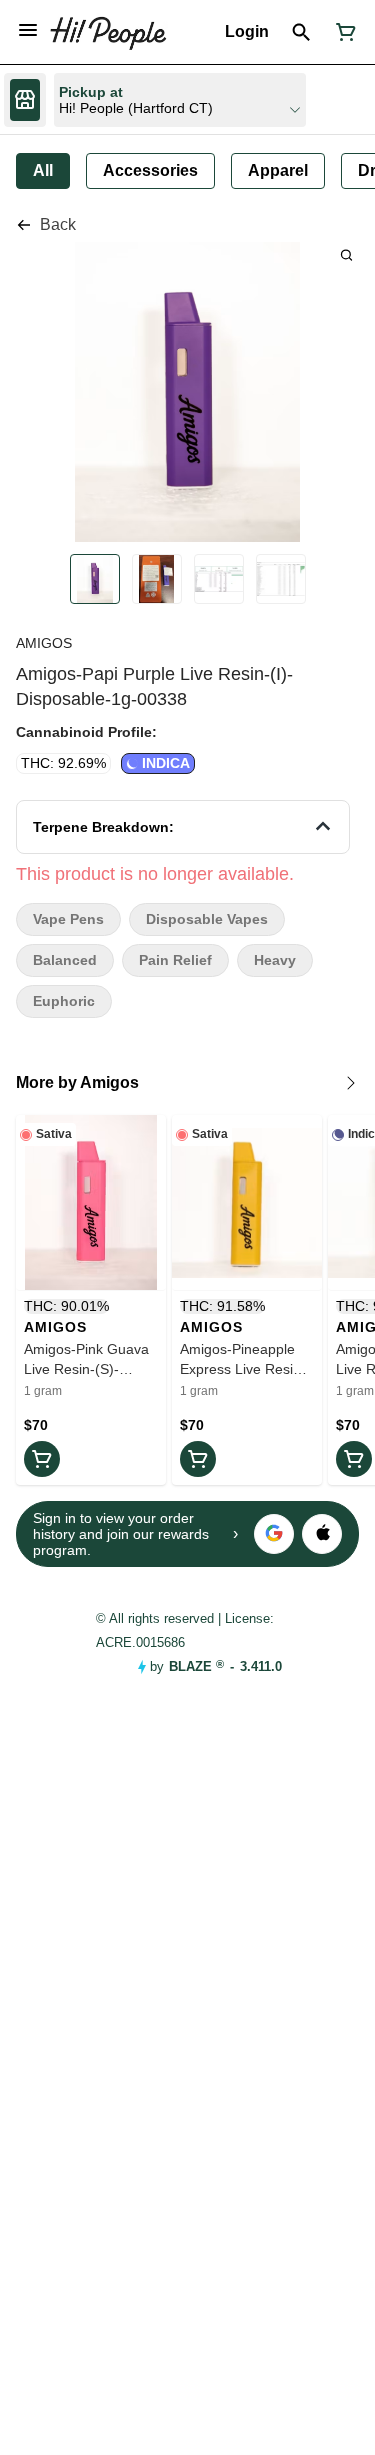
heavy (275, 960)
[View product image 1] (95, 579)
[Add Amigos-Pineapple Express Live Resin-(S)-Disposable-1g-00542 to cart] (198, 1459)
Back (58, 224)
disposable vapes (207, 919)
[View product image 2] (157, 579)
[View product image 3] (219, 579)
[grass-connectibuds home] (108, 32)
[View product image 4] (281, 579)
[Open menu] (28, 30)
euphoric (64, 1001)
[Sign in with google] (274, 1534)
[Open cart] (342, 32)
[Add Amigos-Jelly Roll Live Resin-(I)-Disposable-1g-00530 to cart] (354, 1459)
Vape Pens (68, 919)
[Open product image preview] (346, 254)
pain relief (175, 960)
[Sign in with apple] (322, 1534)
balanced (65, 960)
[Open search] (301, 32)
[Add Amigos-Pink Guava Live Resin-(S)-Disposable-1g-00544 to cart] (42, 1459)
